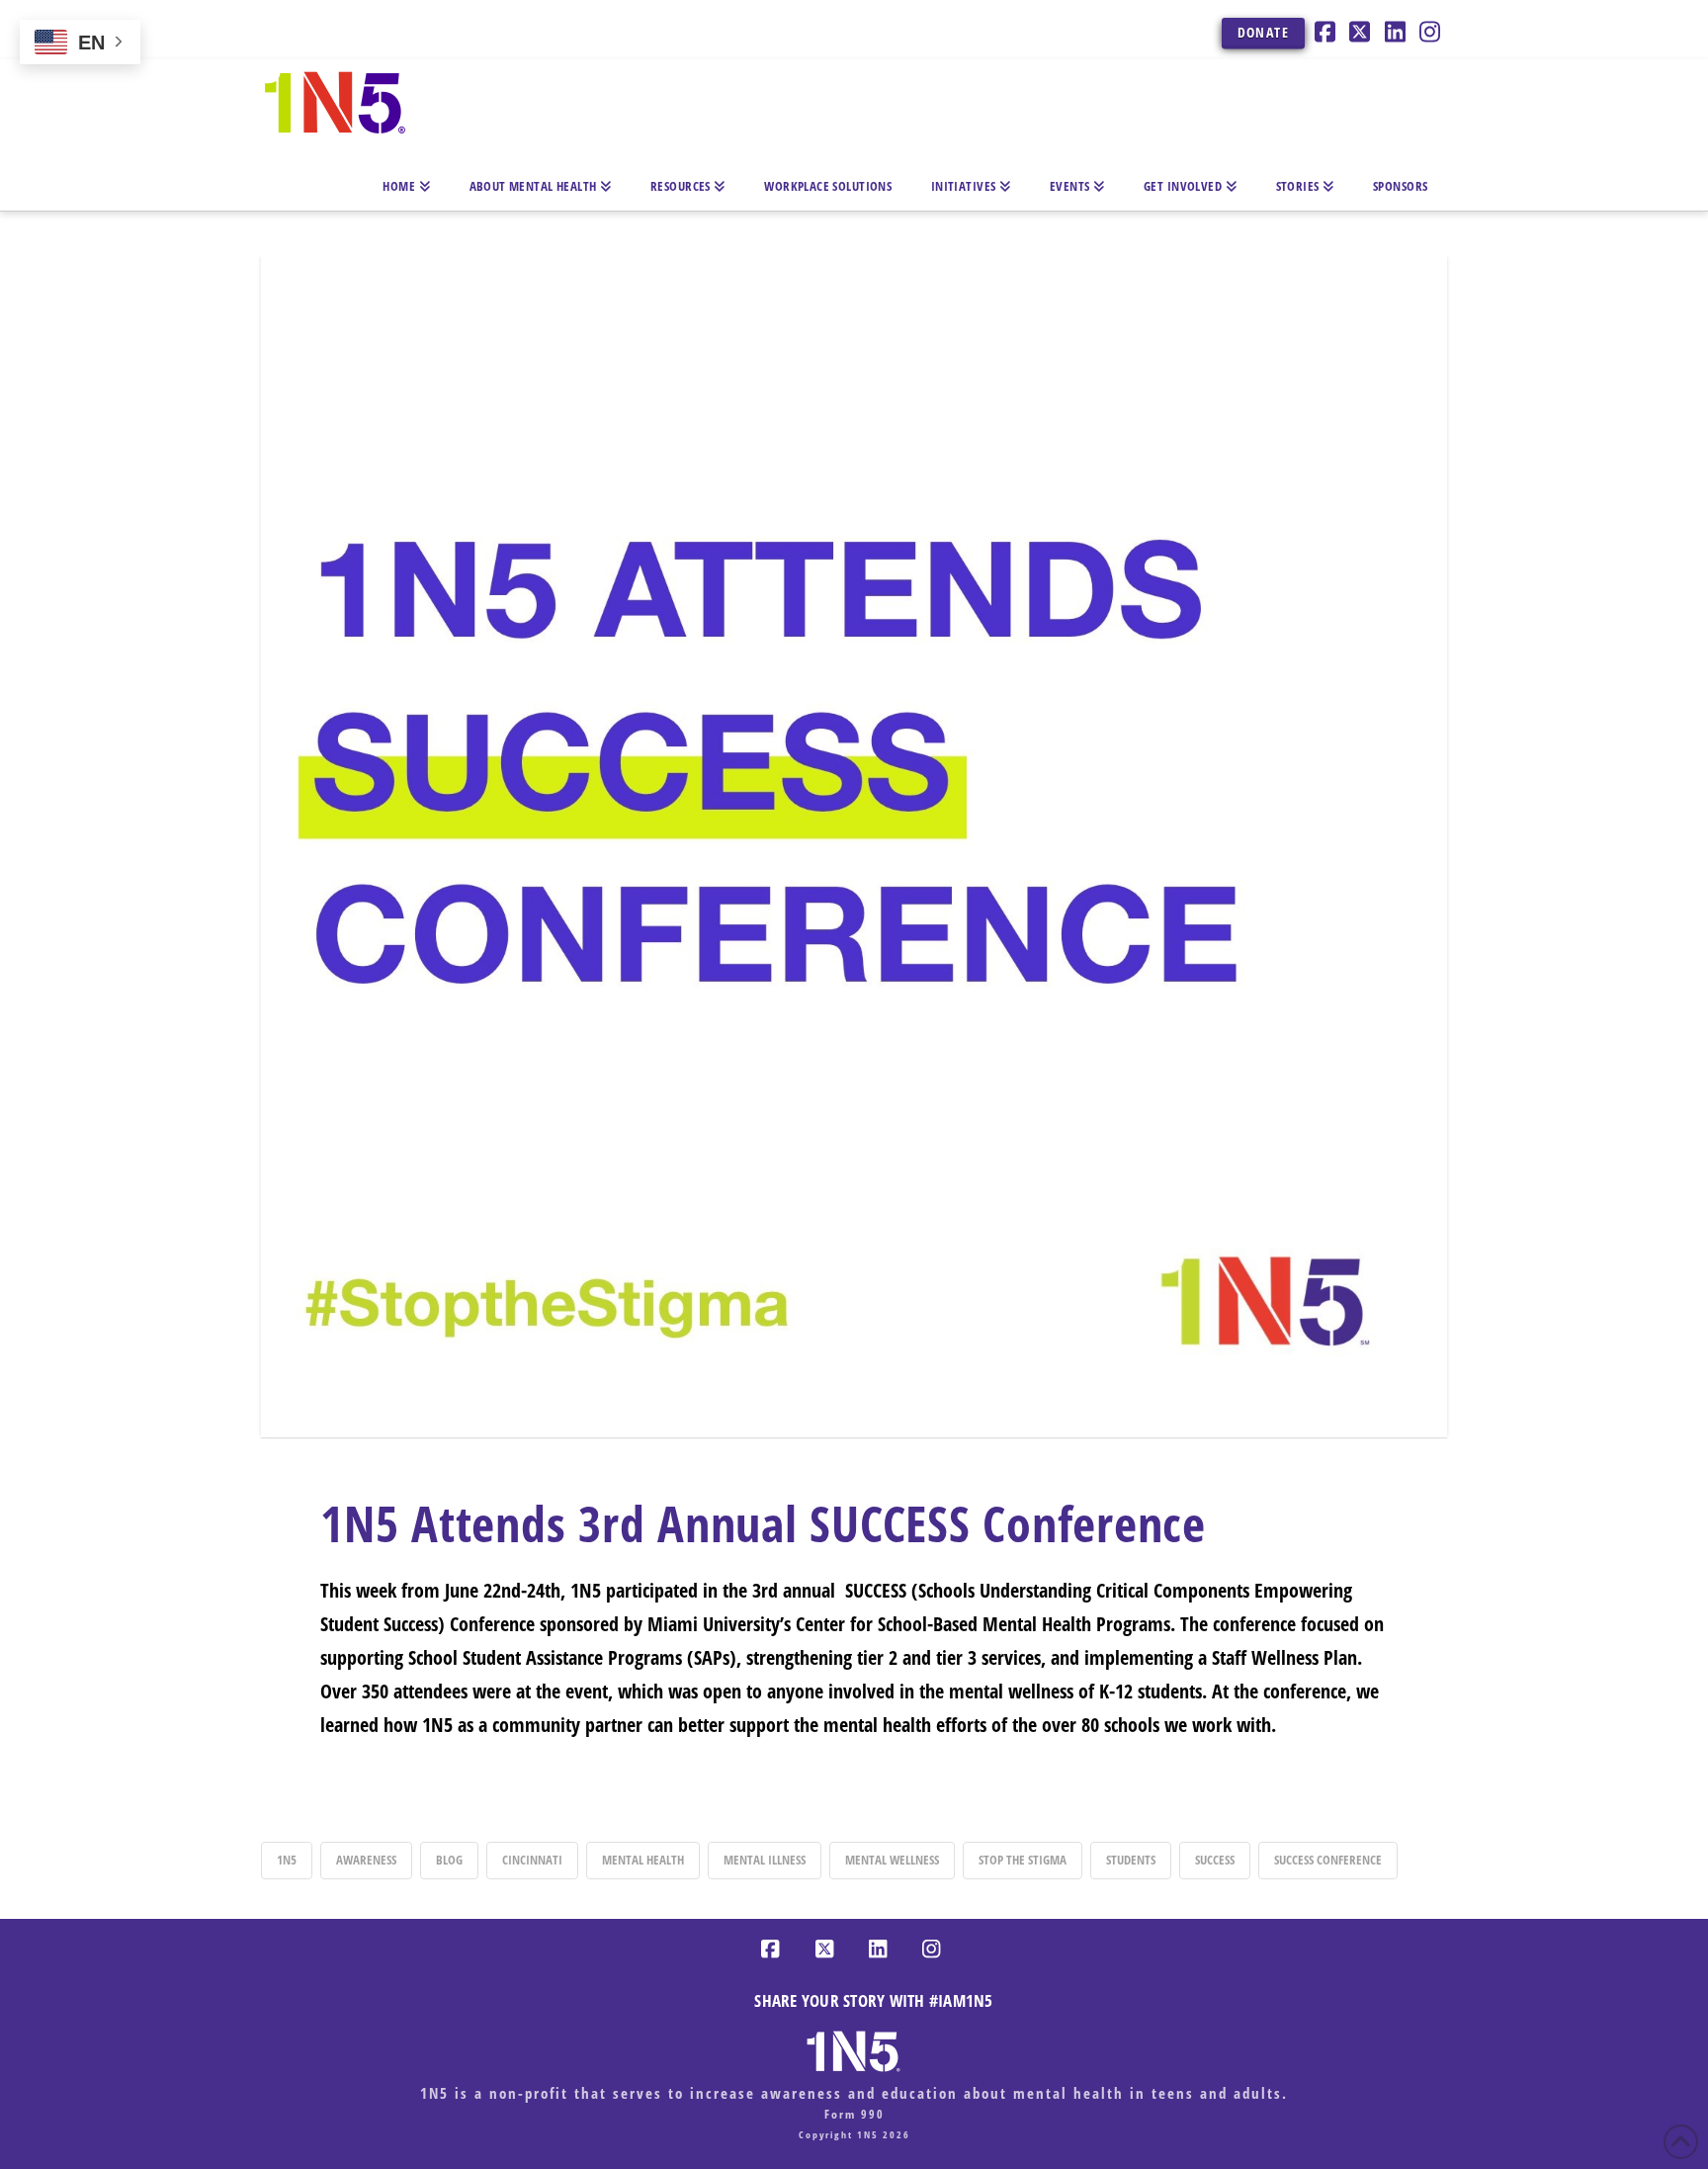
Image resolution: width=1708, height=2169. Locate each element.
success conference (1328, 1860)
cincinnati (532, 1860)
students (1131, 1860)
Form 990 (854, 2114)
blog (449, 1860)
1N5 (287, 1860)
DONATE (1263, 32)
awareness (366, 1860)
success (1215, 1860)
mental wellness (892, 1860)
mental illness (765, 1860)
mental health (643, 1860)
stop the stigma (1023, 1860)
